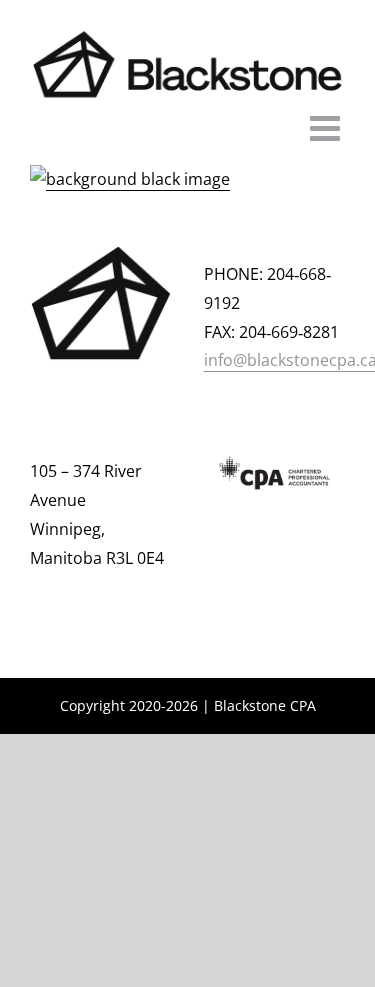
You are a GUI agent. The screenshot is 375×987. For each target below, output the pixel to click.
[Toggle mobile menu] (327, 127)
